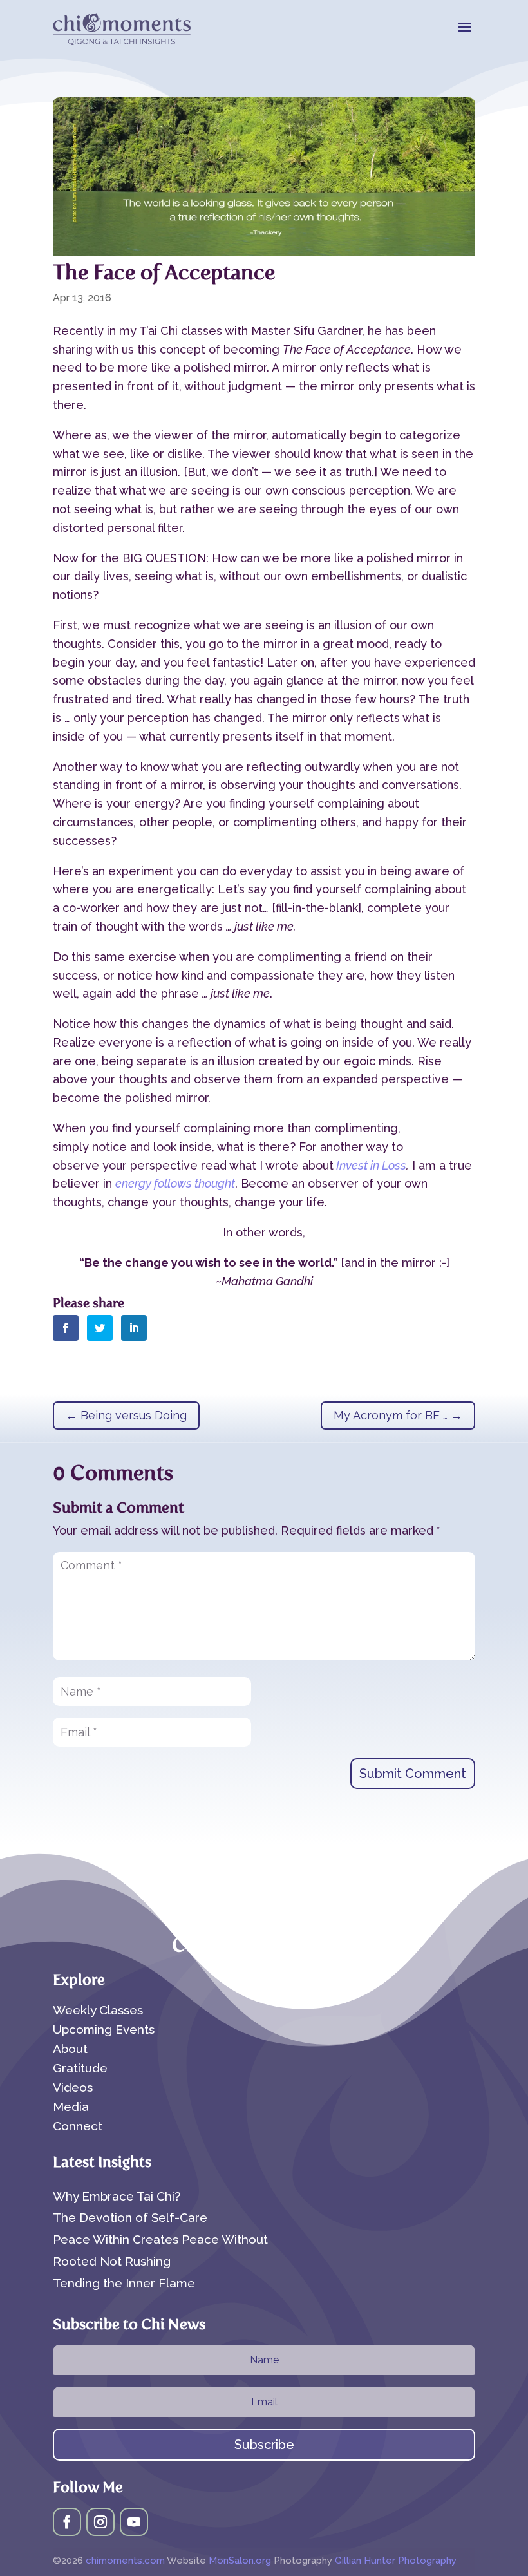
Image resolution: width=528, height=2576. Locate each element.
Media (71, 2108)
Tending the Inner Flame (124, 2283)
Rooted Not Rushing (112, 2261)
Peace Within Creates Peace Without (160, 2239)
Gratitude (80, 2069)
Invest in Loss (370, 1165)
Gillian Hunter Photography (396, 2561)
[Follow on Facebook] (67, 2522)
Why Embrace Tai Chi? (117, 2196)
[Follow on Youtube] (134, 2522)
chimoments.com (126, 2561)
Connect (78, 2127)
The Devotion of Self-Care (130, 2217)
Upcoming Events (104, 2031)
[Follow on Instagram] (100, 2522)
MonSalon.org (240, 2561)
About (70, 2050)
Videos (73, 2088)
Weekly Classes (98, 2011)
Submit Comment (413, 1774)
